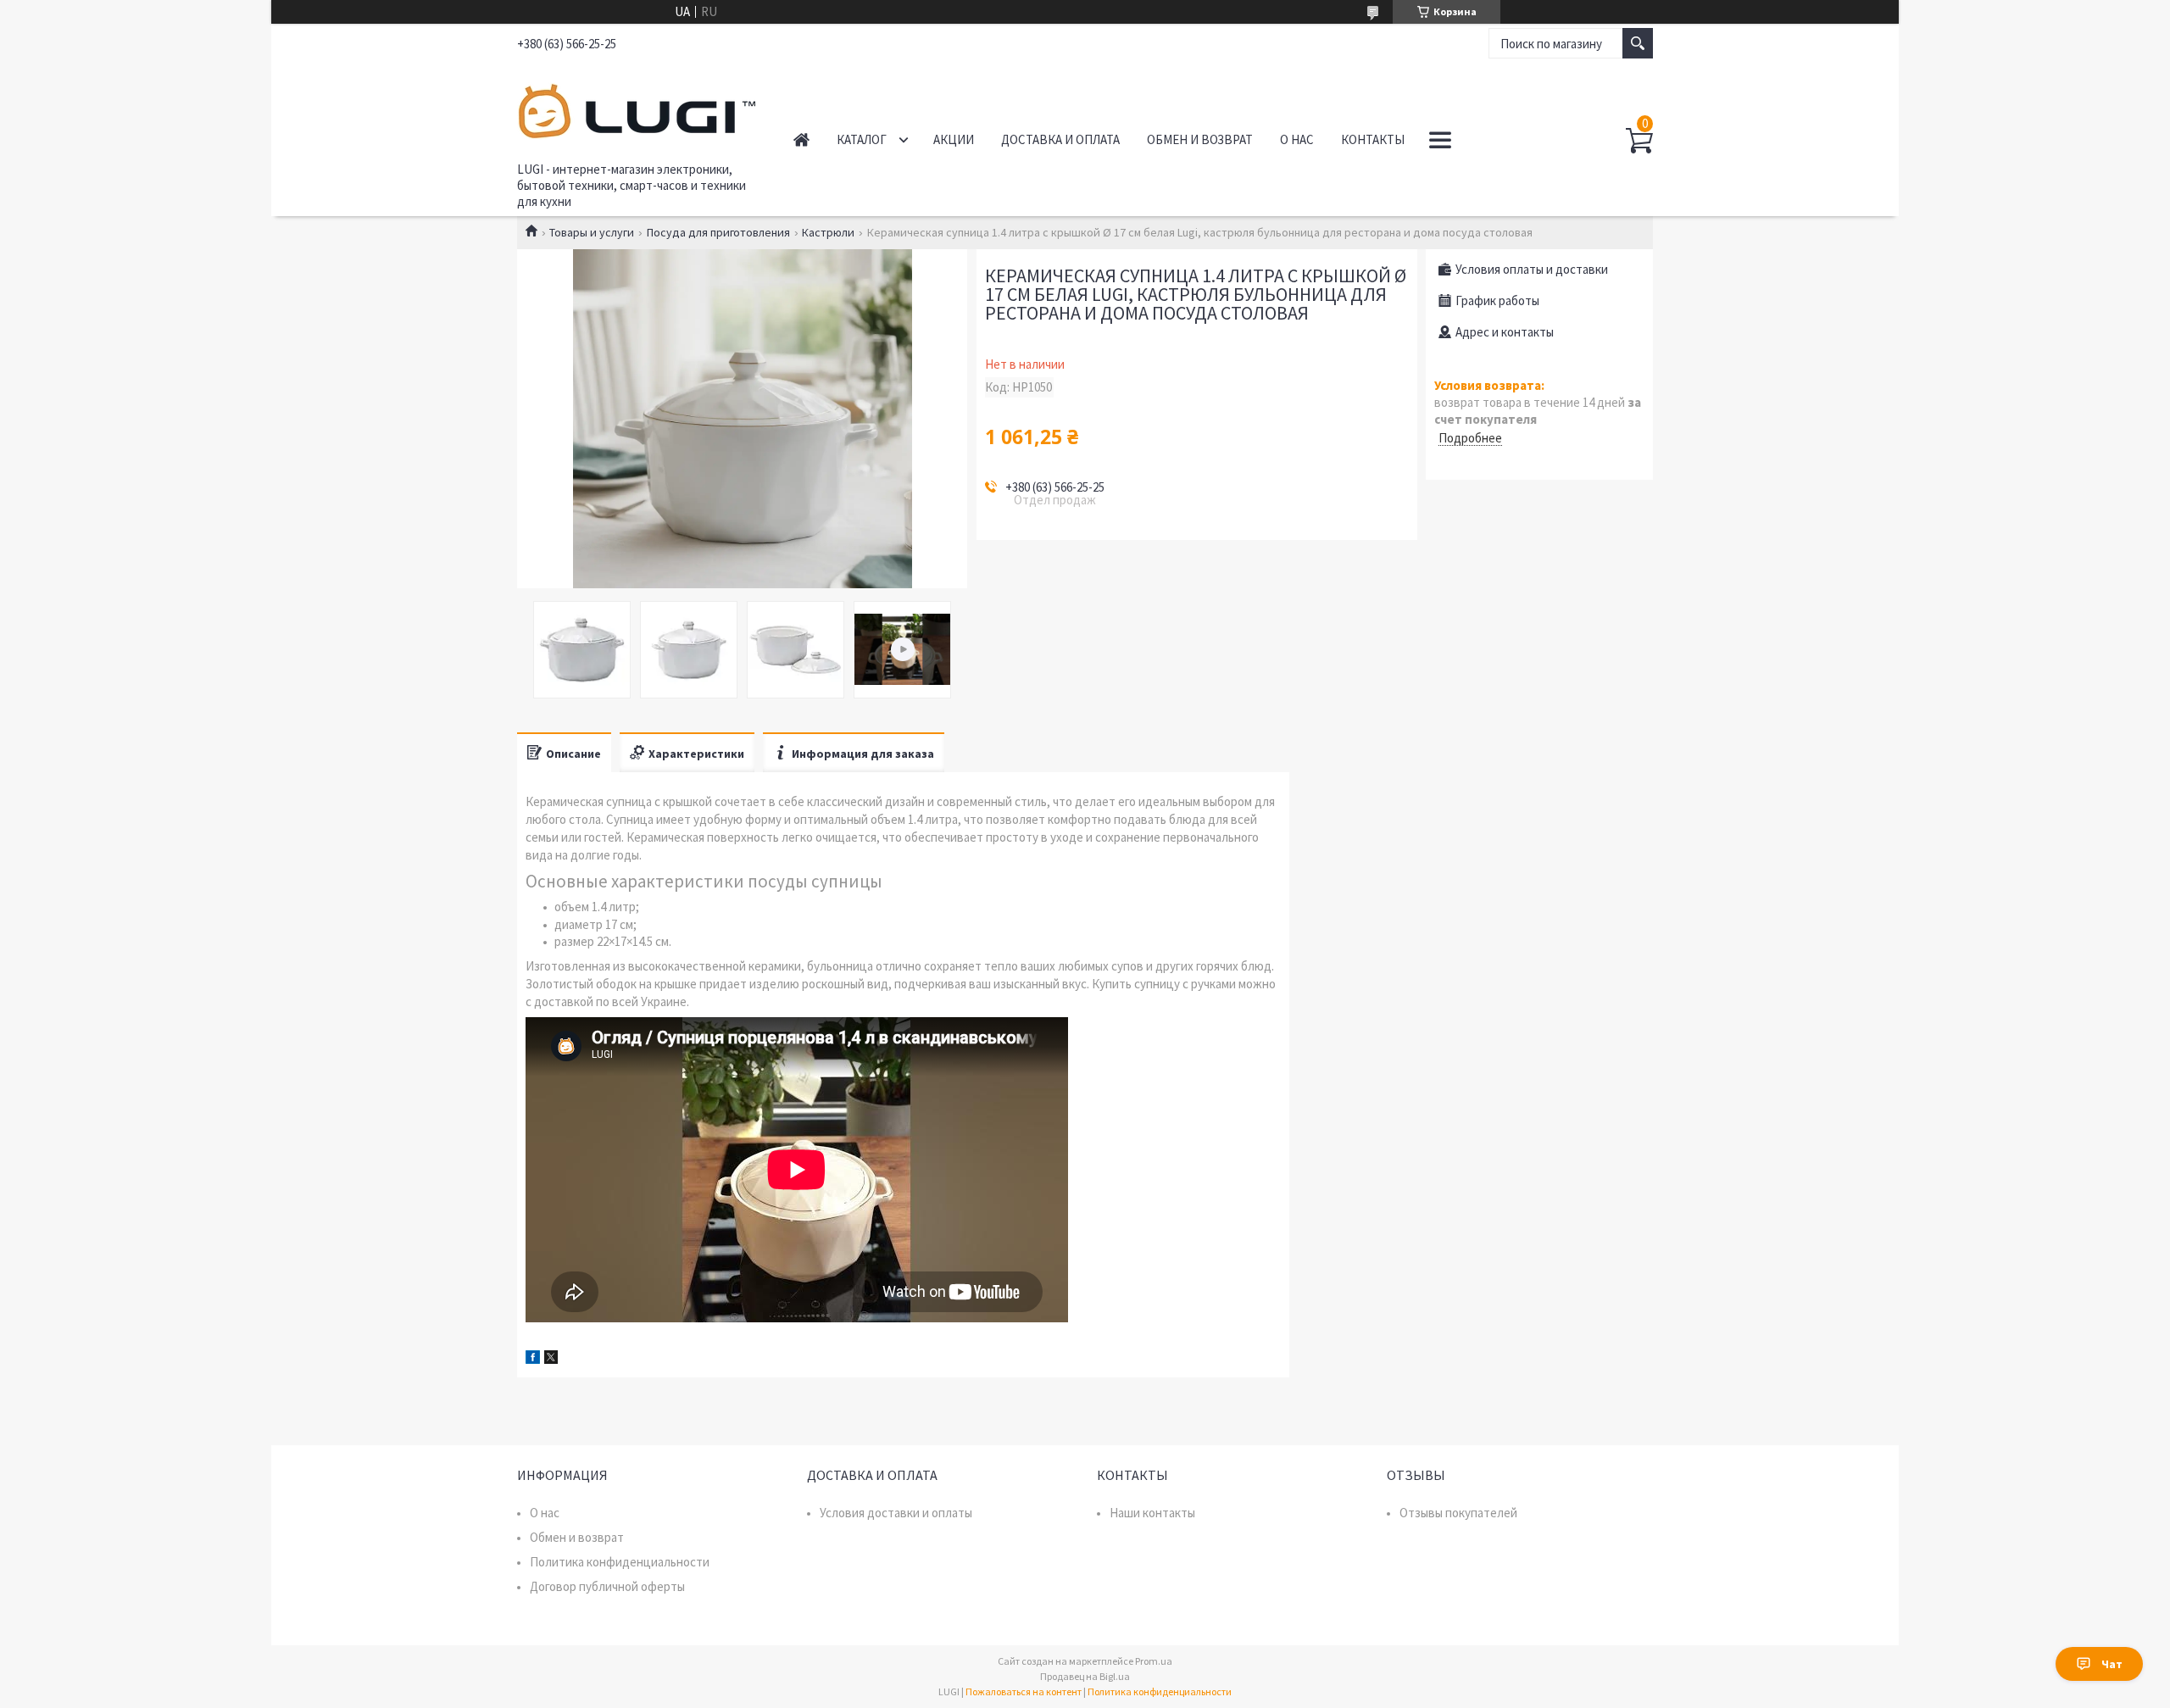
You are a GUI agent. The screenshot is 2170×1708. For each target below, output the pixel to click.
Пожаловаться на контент (1024, 1691)
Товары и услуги (592, 232)
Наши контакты (1152, 1513)
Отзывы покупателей (1458, 1513)
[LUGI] (636, 108)
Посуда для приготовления (718, 232)
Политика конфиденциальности (620, 1562)
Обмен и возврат (1200, 139)
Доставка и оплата (1060, 139)
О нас (1297, 139)
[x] (551, 1359)
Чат (2112, 1664)
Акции (954, 139)
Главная (801, 139)
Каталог (862, 139)
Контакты (1373, 139)
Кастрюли (828, 232)
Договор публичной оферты (607, 1586)
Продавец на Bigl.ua (1085, 1676)
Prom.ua (1154, 1661)
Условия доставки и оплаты (896, 1513)
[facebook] (533, 1359)
